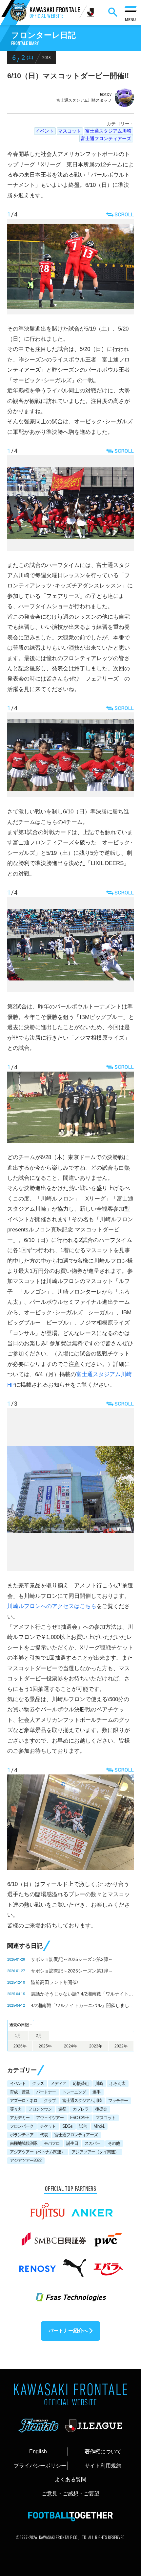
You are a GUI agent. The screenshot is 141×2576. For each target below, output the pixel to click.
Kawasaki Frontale (55, 13)
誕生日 (72, 2143)
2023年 (96, 2046)
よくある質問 (70, 2479)
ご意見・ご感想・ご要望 (70, 2493)
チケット (48, 2126)
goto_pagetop (124, 2489)
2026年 (20, 2046)
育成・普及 (20, 2092)
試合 (83, 2126)
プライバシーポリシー (40, 2465)
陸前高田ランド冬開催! (54, 1982)
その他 (114, 2143)
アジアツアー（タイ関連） (95, 2152)
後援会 (101, 2109)
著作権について (103, 2451)
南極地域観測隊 (24, 2143)
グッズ (38, 2083)
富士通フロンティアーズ (106, 138)
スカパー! (93, 2143)
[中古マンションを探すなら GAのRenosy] (37, 2265)
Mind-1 (99, 2126)
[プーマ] (74, 2265)
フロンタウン (40, 2109)
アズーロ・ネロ (24, 2101)
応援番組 (81, 2083)
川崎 (99, 2083)
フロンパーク (22, 2126)
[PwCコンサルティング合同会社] (107, 2236)
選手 (96, 2092)
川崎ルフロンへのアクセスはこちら (52, 1606)
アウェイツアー (50, 2118)
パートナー (46, 2092)
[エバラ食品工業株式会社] (108, 2265)
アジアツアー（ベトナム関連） (37, 2152)
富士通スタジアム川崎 (108, 131)
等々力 (16, 2109)
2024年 (70, 2046)
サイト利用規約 (103, 2465)
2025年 (45, 2046)
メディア (58, 2083)
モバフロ (52, 2143)
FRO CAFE (80, 2118)
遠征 (62, 2109)
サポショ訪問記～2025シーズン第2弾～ (72, 1959)
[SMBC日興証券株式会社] (54, 2236)
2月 (39, 2036)
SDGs (67, 2126)
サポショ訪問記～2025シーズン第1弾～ (72, 1971)
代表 (44, 2135)
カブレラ (81, 2109)
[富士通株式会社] (47, 2208)
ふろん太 (117, 2083)
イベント (45, 131)
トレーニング (74, 2092)
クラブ (50, 2101)
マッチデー (118, 2101)
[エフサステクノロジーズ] (70, 2293)
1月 (18, 2036)
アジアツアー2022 (26, 2160)
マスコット (70, 131)
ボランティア (22, 2135)
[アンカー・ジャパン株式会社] (92, 2208)
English (38, 2451)
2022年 (121, 2046)
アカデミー (20, 2118)
